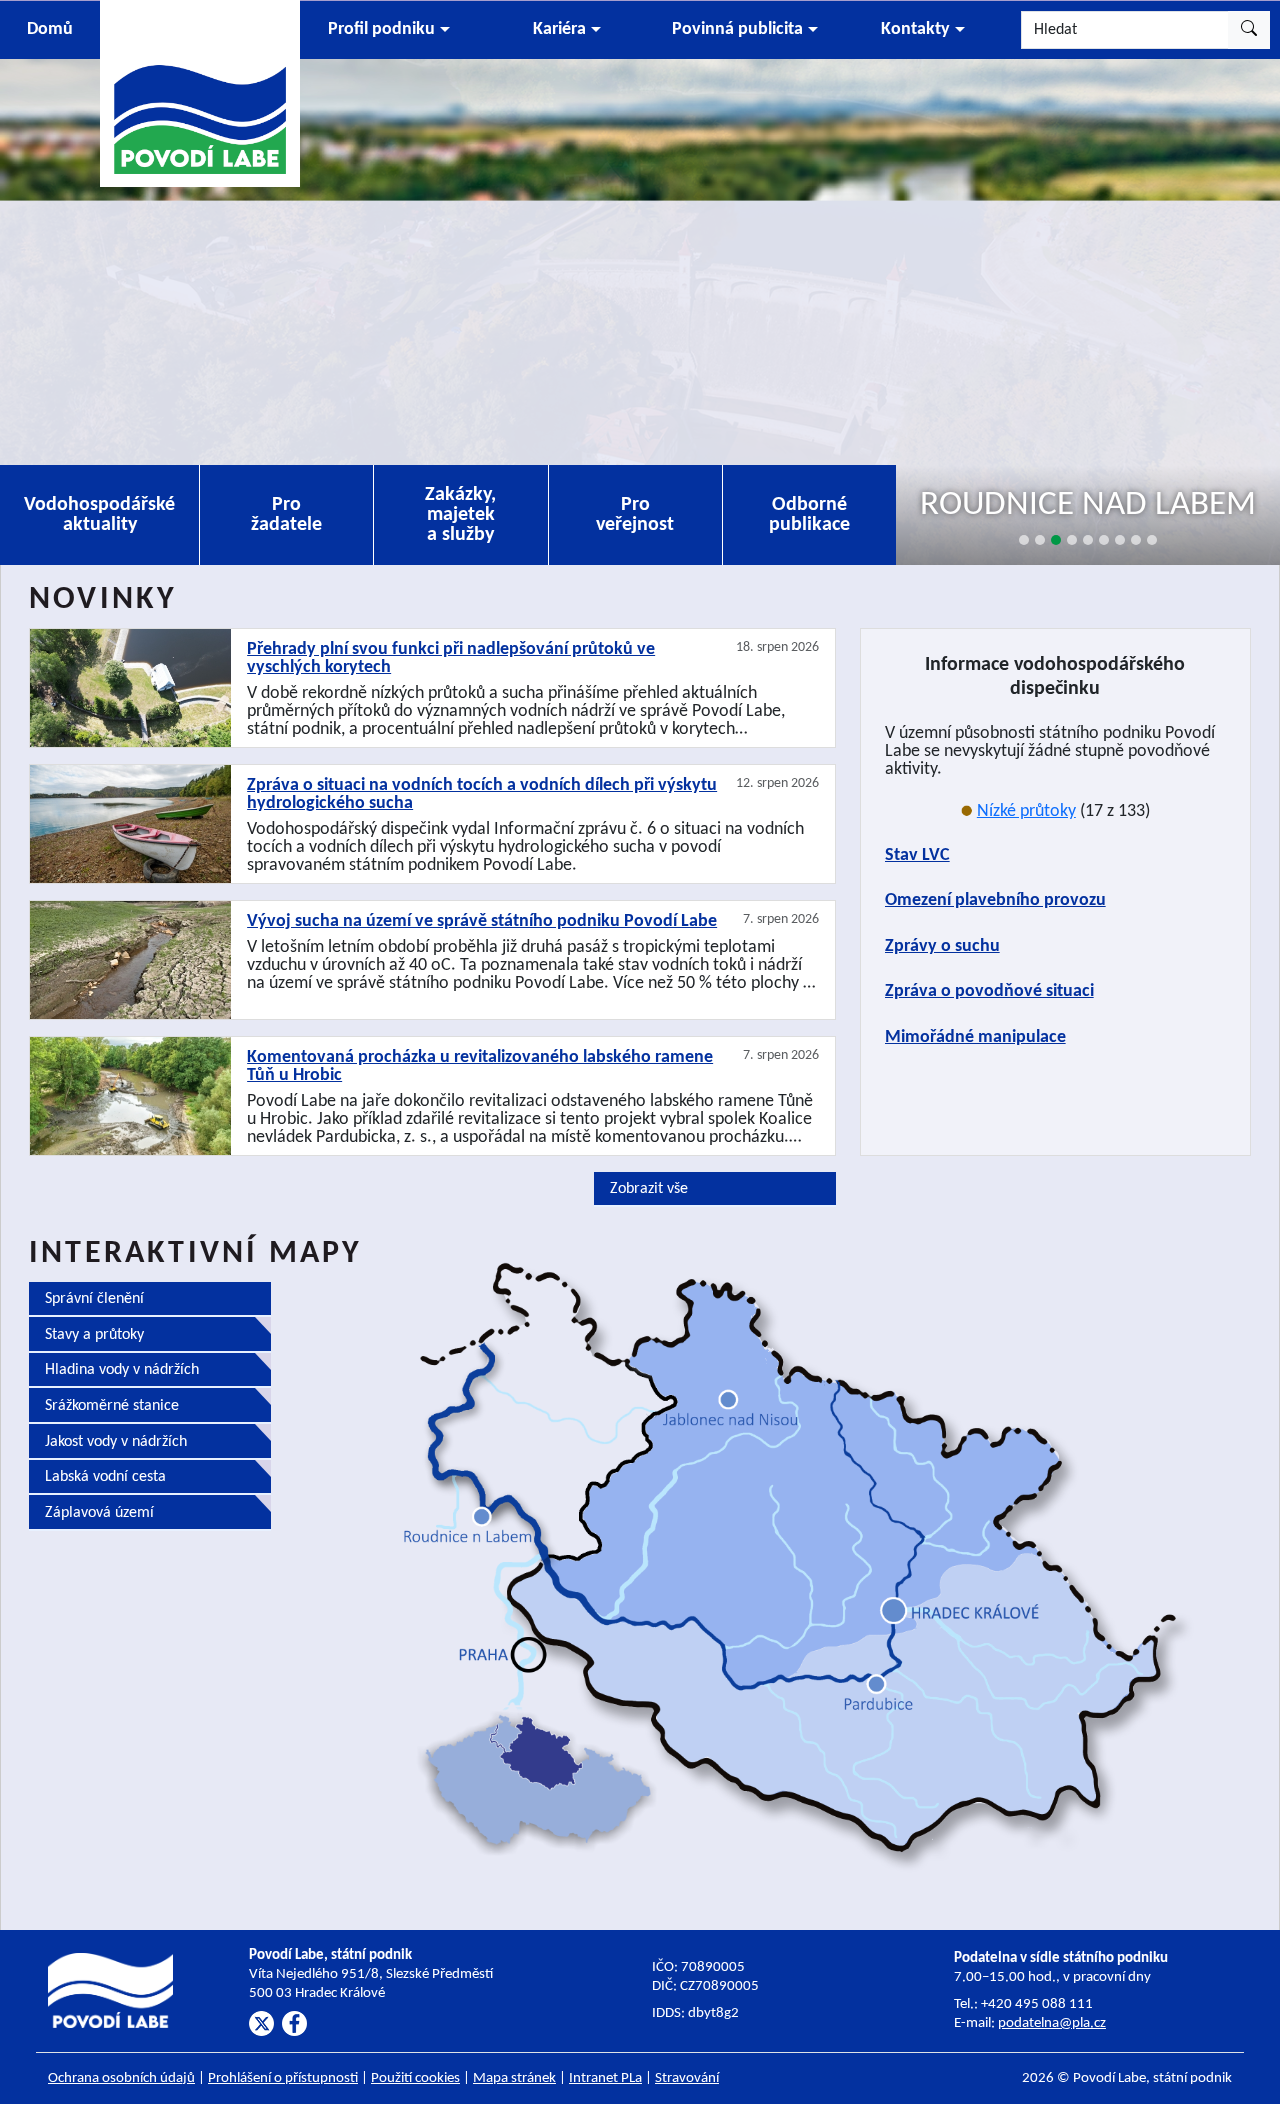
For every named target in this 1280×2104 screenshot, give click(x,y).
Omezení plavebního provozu (995, 900)
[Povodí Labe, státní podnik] (200, 92)
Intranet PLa (605, 2078)
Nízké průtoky (1026, 811)
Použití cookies (415, 2078)
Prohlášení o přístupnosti (283, 2078)
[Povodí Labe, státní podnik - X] (261, 2023)
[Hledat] (1249, 30)
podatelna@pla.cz (1052, 2023)
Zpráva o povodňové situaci (989, 991)
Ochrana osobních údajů (121, 2078)
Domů (50, 29)
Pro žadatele (286, 515)
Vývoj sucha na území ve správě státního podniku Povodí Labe (482, 922)
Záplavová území (99, 1513)
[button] (389, 30)
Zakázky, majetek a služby (460, 515)
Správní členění (94, 1299)
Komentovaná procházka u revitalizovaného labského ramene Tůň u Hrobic (480, 1067)
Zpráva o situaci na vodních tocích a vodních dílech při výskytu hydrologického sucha (482, 795)
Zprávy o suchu (942, 946)
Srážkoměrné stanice (112, 1406)
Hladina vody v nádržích (122, 1370)
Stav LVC (917, 855)
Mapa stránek (514, 2078)
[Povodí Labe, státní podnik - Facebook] (294, 2023)
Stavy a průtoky (94, 1335)
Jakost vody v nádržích (116, 1442)
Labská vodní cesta (105, 1477)
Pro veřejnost (635, 515)
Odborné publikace (809, 515)
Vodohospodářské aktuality (99, 515)
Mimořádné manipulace (975, 1037)
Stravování (687, 2078)
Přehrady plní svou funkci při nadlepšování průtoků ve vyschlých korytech (451, 659)
